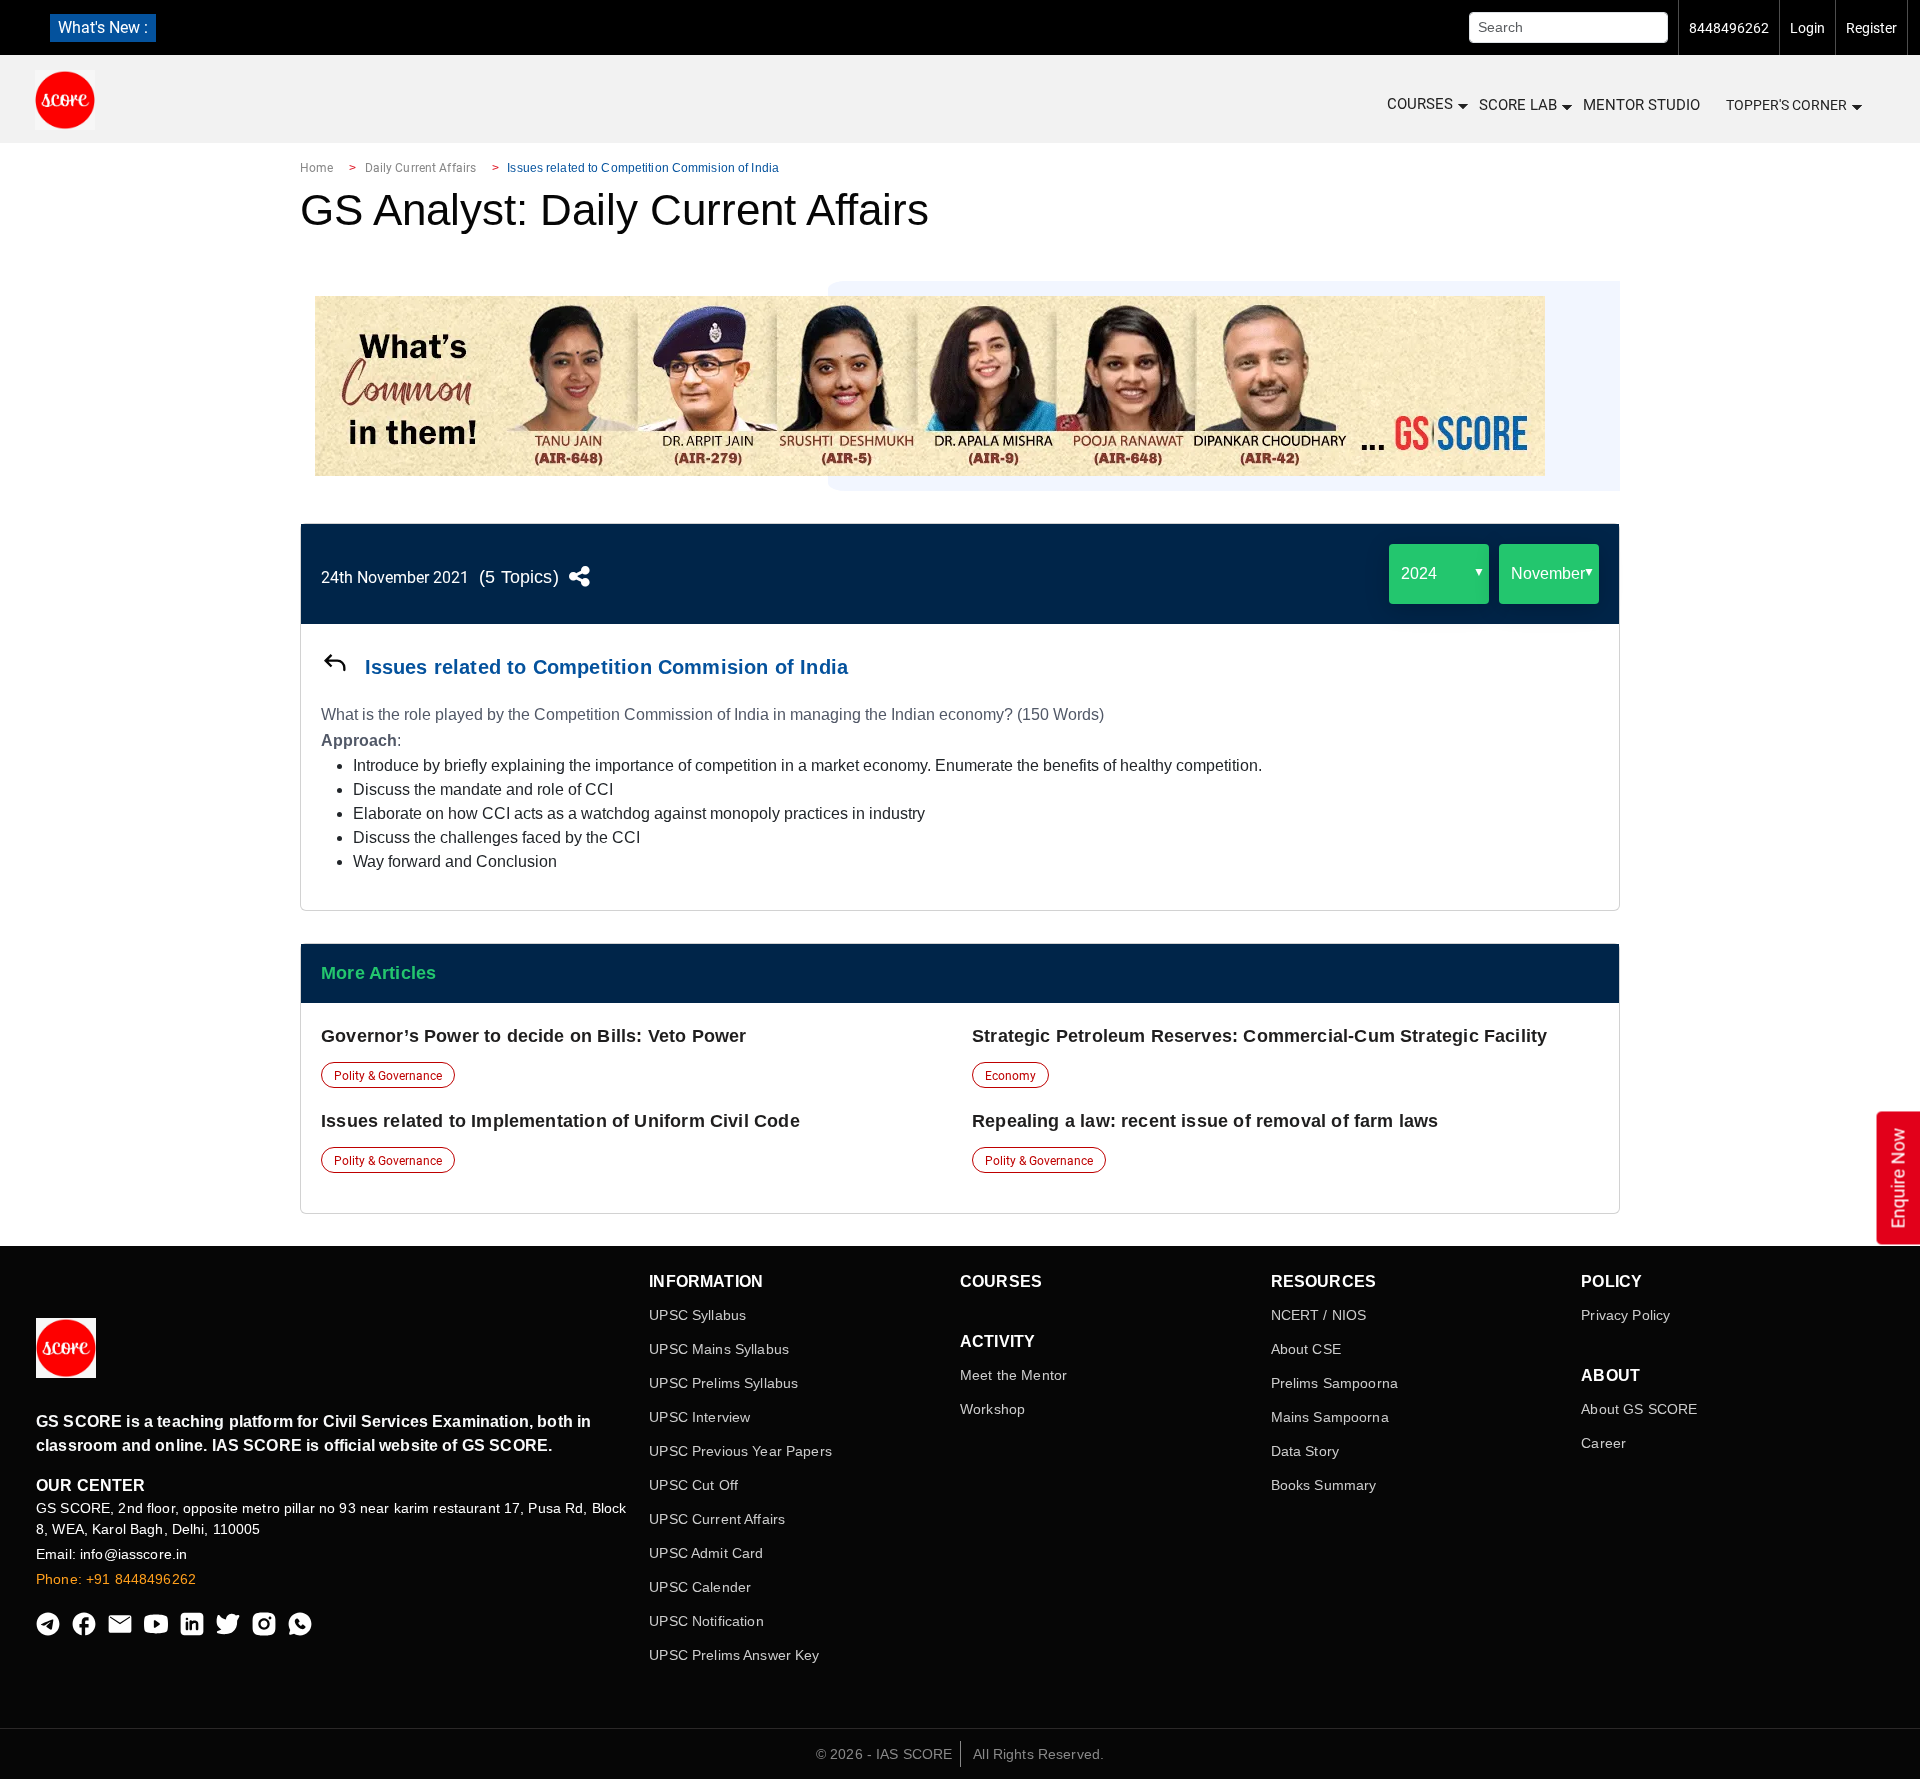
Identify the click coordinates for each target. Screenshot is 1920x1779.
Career (1603, 1443)
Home (316, 168)
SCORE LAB (1518, 105)
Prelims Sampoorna (1334, 1383)
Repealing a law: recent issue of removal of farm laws (1205, 1121)
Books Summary (1324, 1485)
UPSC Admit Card (706, 1553)
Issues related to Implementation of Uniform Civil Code (560, 1121)
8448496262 (1729, 28)
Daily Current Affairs (421, 168)
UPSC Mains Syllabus (719, 1349)
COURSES (1420, 104)
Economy (1010, 1076)
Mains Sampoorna (1330, 1417)
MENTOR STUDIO (1641, 105)
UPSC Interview (699, 1417)
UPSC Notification (706, 1621)
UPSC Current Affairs (717, 1519)
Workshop (992, 1409)
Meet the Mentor (1013, 1375)
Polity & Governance (388, 1076)
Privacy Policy (1625, 1315)
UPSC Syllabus (697, 1315)
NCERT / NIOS (1319, 1315)
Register (1871, 28)
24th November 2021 (395, 577)
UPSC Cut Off (693, 1485)
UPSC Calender (700, 1587)
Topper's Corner (1786, 105)
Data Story (1305, 1451)
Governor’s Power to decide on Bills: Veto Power (533, 1036)
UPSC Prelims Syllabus (723, 1383)
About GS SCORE (1639, 1409)
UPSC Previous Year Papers (740, 1451)
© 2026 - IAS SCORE (884, 1754)
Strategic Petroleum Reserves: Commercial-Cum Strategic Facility (1259, 1036)
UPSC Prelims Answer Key (734, 1655)
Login (1807, 28)
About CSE (1306, 1349)
